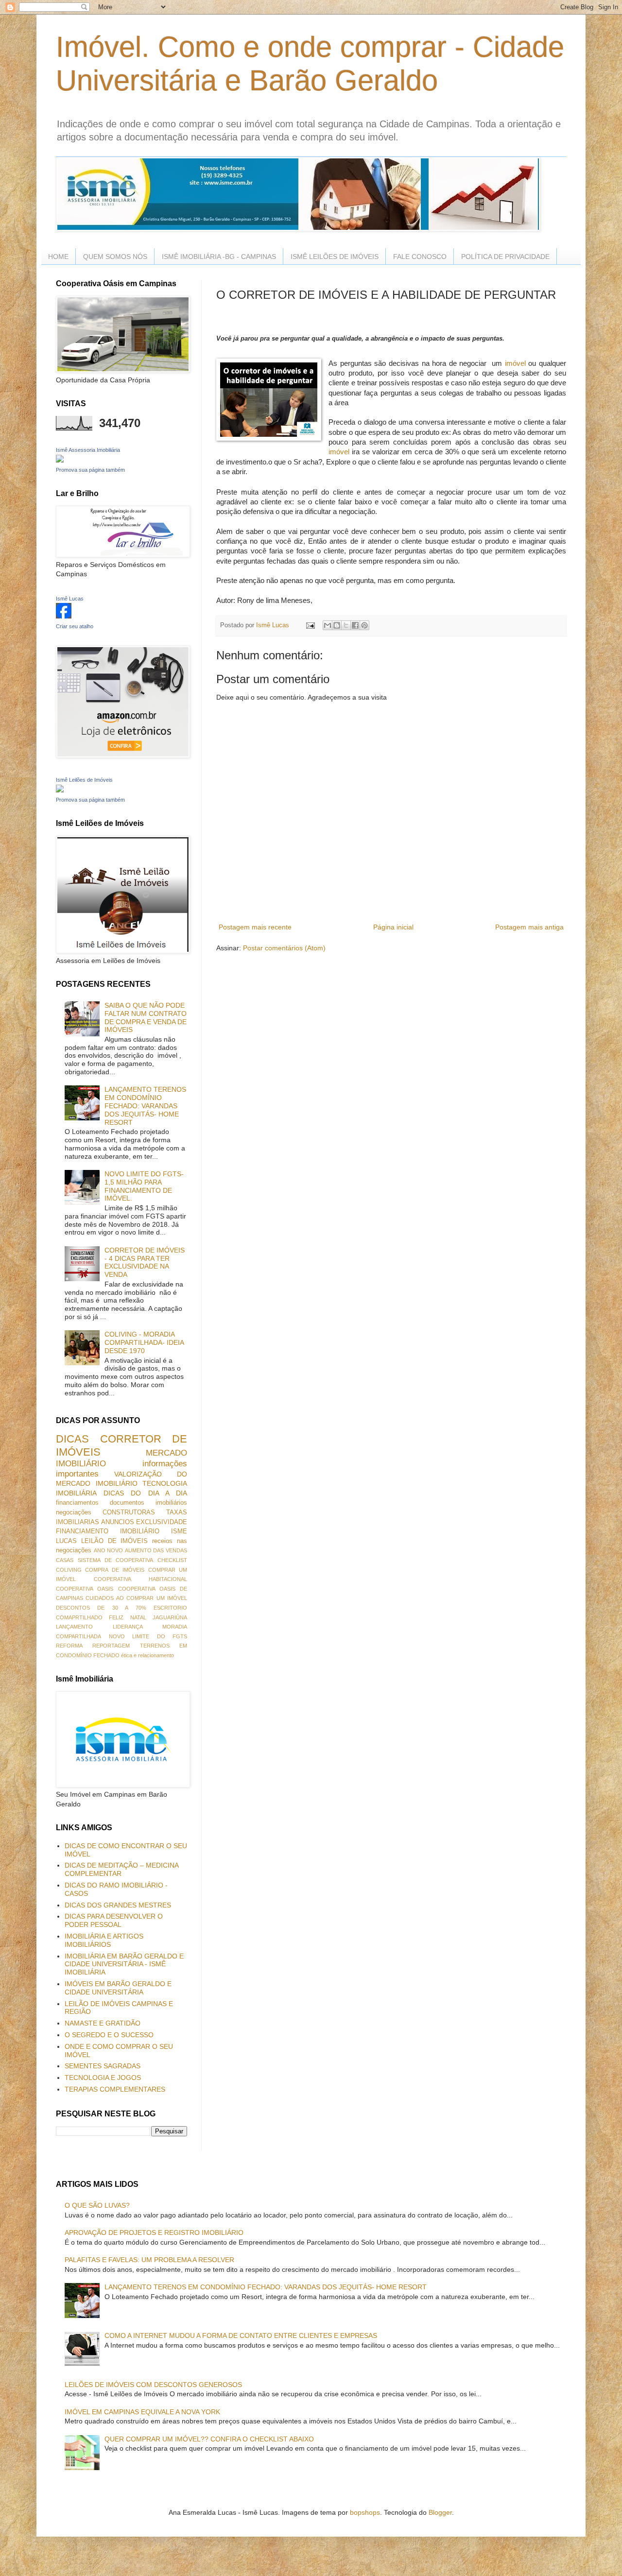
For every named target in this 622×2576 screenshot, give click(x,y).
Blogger (440, 2512)
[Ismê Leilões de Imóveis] (60, 790)
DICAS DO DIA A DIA (145, 1493)
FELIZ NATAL (127, 1617)
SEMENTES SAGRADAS (103, 2066)
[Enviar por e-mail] (328, 625)
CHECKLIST (172, 1560)
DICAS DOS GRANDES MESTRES (118, 1905)
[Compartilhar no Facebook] (355, 625)
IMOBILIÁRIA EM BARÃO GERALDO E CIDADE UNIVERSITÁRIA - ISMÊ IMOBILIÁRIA (124, 1964)
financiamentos (77, 1503)
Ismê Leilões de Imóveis (84, 780)
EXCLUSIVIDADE (162, 1522)
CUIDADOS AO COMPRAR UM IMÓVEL (136, 1598)
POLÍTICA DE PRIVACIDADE (505, 257)
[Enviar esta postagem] (310, 625)
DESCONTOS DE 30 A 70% (101, 1608)
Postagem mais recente (255, 927)
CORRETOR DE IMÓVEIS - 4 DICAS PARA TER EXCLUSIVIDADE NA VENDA (145, 1262)
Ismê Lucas (70, 599)
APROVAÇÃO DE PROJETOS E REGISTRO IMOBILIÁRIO (154, 2233)
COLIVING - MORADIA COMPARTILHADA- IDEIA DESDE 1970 (144, 1342)
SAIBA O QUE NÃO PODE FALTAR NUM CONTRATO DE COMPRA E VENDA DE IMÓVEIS (146, 1017)
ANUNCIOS (118, 1522)
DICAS (72, 1439)
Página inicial (393, 927)
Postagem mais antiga (529, 927)
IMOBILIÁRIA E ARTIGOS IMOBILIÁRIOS (104, 1940)
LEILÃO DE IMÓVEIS (115, 1541)
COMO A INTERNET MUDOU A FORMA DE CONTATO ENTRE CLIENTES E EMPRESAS (241, 2336)
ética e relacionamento (147, 1655)
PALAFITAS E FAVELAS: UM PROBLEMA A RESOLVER (149, 2260)
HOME (58, 257)
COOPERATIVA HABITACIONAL (140, 1579)
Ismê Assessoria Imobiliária (88, 450)
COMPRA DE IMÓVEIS (115, 1570)
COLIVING (69, 1570)
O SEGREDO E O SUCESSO (109, 2035)
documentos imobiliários (148, 1503)
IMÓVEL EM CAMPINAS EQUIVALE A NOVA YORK (142, 2412)
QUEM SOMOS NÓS (115, 257)
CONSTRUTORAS (129, 1512)
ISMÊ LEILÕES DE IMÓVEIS (335, 257)
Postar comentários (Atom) (284, 948)
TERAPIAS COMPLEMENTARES (115, 2089)
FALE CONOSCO (420, 257)
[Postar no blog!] (337, 625)
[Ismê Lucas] (64, 616)
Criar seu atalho (75, 626)
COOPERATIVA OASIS (85, 1589)
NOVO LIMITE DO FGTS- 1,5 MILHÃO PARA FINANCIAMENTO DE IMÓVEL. (144, 1186)
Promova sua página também (90, 470)
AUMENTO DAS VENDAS (156, 1550)
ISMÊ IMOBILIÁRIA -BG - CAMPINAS (219, 257)
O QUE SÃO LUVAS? (97, 2205)
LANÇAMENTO (74, 1627)
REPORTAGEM (111, 1646)
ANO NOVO (109, 1550)
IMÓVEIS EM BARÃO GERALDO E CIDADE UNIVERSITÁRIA (118, 1988)
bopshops (365, 2512)
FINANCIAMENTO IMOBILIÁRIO (108, 1531)
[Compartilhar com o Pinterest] (364, 625)
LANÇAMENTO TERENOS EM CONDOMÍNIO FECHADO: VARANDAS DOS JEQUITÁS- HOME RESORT (145, 1106)
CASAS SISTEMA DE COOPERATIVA (104, 1560)
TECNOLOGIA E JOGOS (103, 2078)
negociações (74, 1512)
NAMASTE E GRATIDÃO (103, 2023)
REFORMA (69, 1646)
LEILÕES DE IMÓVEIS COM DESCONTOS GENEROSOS (153, 2385)
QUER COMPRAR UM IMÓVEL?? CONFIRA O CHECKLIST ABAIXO (209, 2439)
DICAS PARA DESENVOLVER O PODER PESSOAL (114, 1920)
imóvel (517, 363)
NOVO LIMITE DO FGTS (148, 1636)
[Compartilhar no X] (346, 625)
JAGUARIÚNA (170, 1617)
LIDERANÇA (128, 1627)
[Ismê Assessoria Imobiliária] (60, 460)
